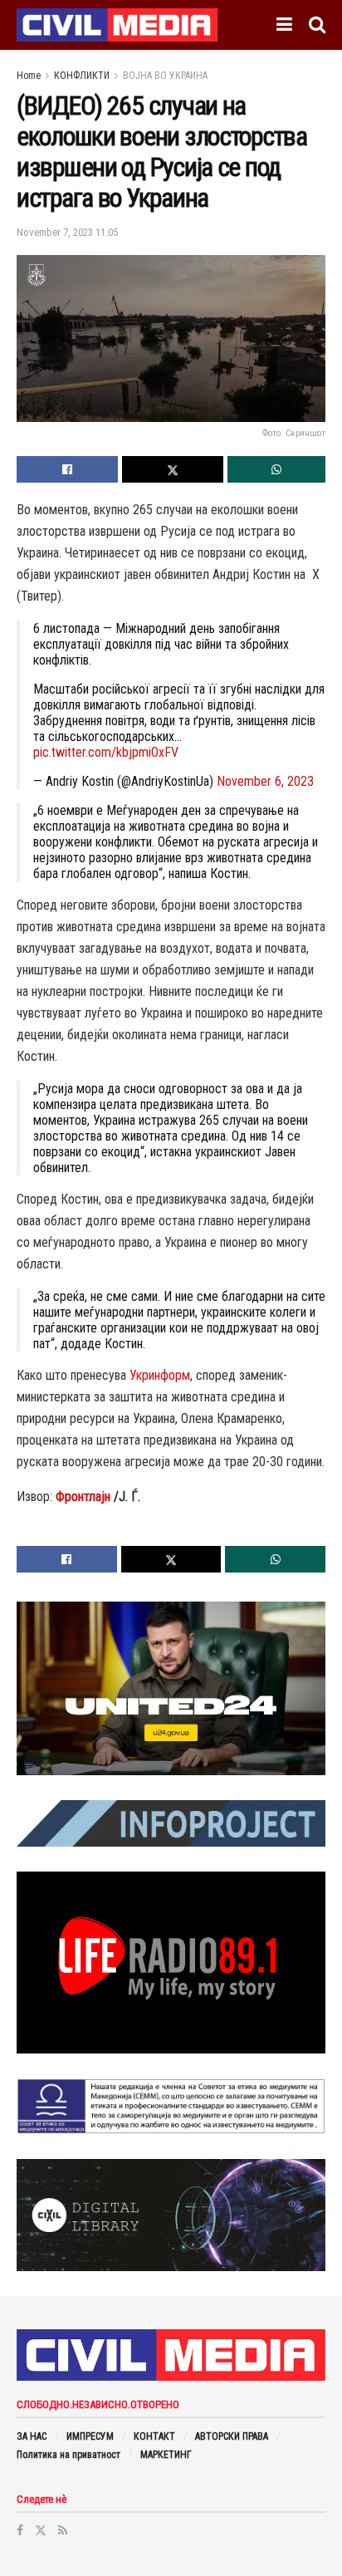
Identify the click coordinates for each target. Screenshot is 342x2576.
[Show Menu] (284, 25)
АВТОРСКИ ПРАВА (232, 2436)
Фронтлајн (83, 1497)
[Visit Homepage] (117, 25)
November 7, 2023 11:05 (67, 232)
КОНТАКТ (154, 2436)
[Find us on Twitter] (41, 2530)
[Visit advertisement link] (171, 1689)
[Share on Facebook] (67, 469)
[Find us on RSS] (63, 2530)
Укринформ (160, 1375)
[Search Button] (317, 25)
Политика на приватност (68, 2455)
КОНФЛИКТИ (82, 76)
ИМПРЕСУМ (90, 2436)
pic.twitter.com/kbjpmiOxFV (106, 752)
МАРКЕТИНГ (166, 2455)
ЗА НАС (32, 2436)
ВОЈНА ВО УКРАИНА (165, 76)
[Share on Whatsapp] (276, 469)
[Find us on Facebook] (20, 2530)
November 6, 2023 (265, 781)
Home (29, 76)
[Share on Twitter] (173, 469)
